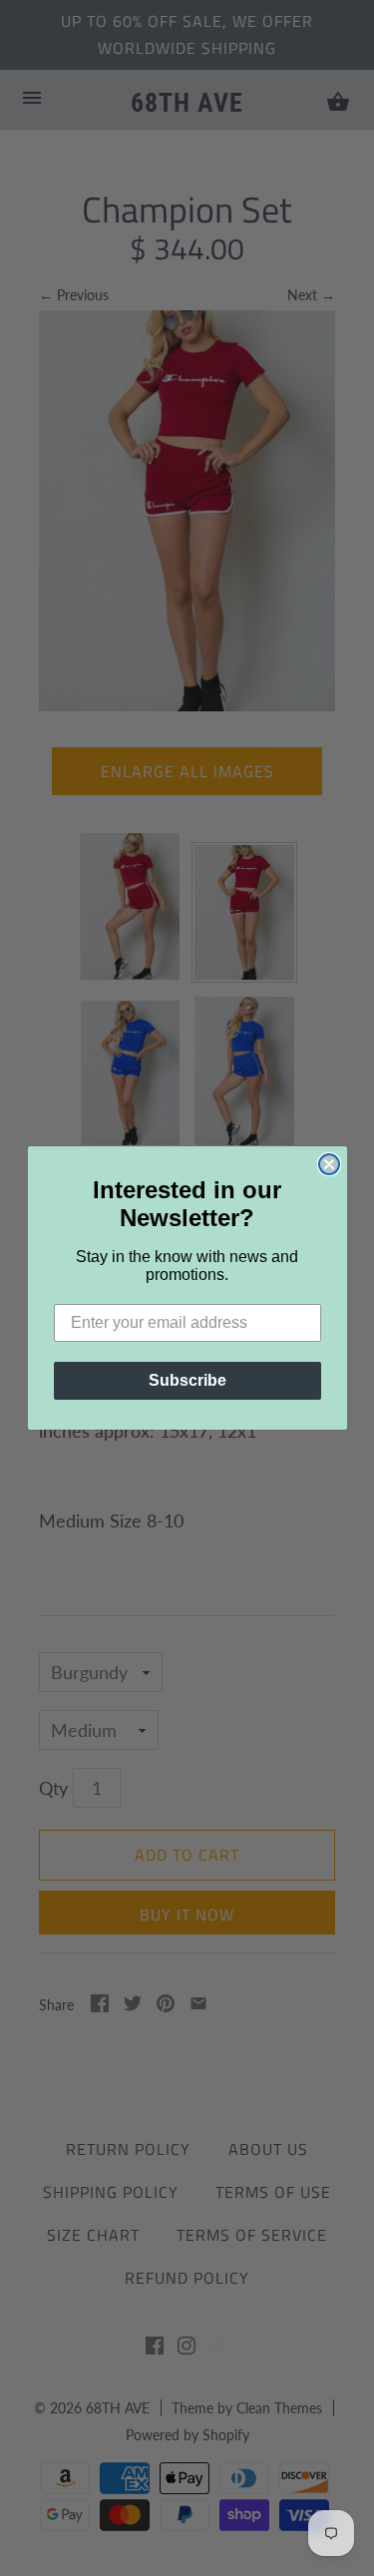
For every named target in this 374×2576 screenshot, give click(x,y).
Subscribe (187, 1380)
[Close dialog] (329, 1164)
